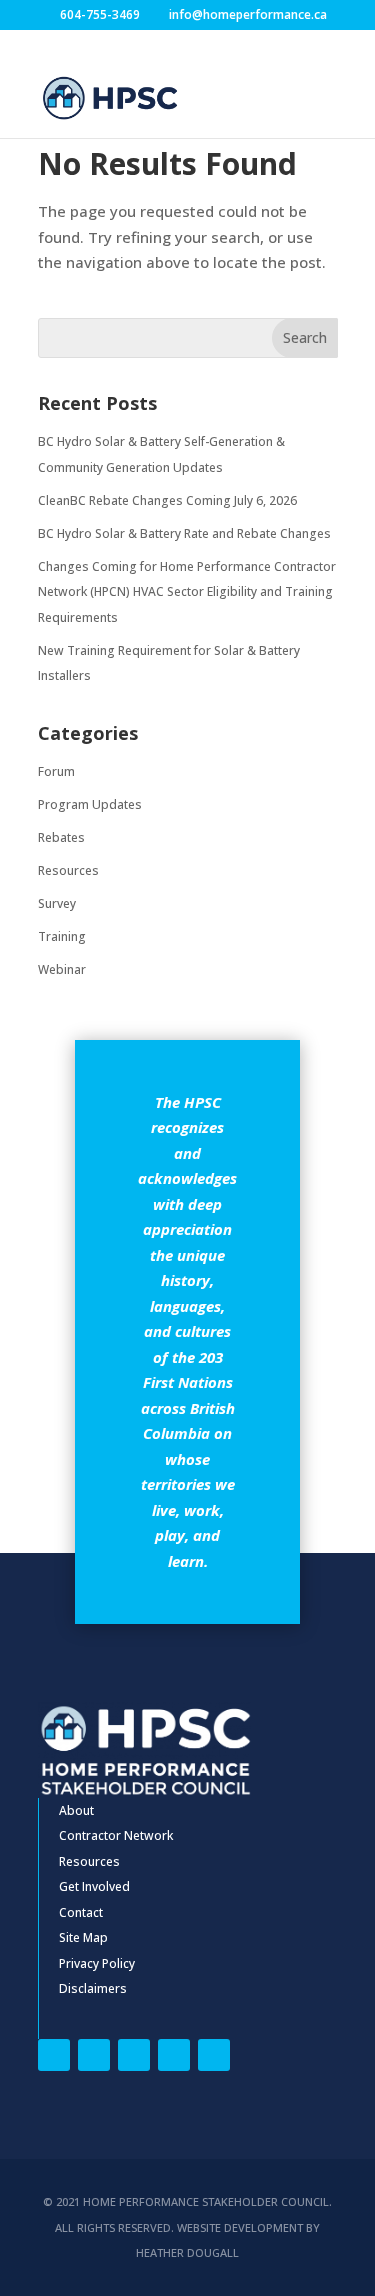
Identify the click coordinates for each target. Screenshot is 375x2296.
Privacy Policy (97, 1963)
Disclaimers (93, 1988)
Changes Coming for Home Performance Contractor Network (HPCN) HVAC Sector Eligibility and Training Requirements (187, 592)
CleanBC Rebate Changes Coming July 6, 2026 (167, 500)
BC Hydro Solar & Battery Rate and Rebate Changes (184, 533)
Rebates (61, 837)
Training (62, 936)
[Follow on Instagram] (174, 2055)
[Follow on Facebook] (54, 2055)
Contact (81, 1912)
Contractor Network (116, 1835)
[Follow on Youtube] (214, 2055)
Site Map (83, 1937)
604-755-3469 (100, 14)
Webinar (62, 969)
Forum (56, 771)
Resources (68, 870)
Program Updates (90, 804)
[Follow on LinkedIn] (134, 2055)
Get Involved (94, 1886)
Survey (57, 903)
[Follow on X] (94, 2055)
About (76, 1810)
